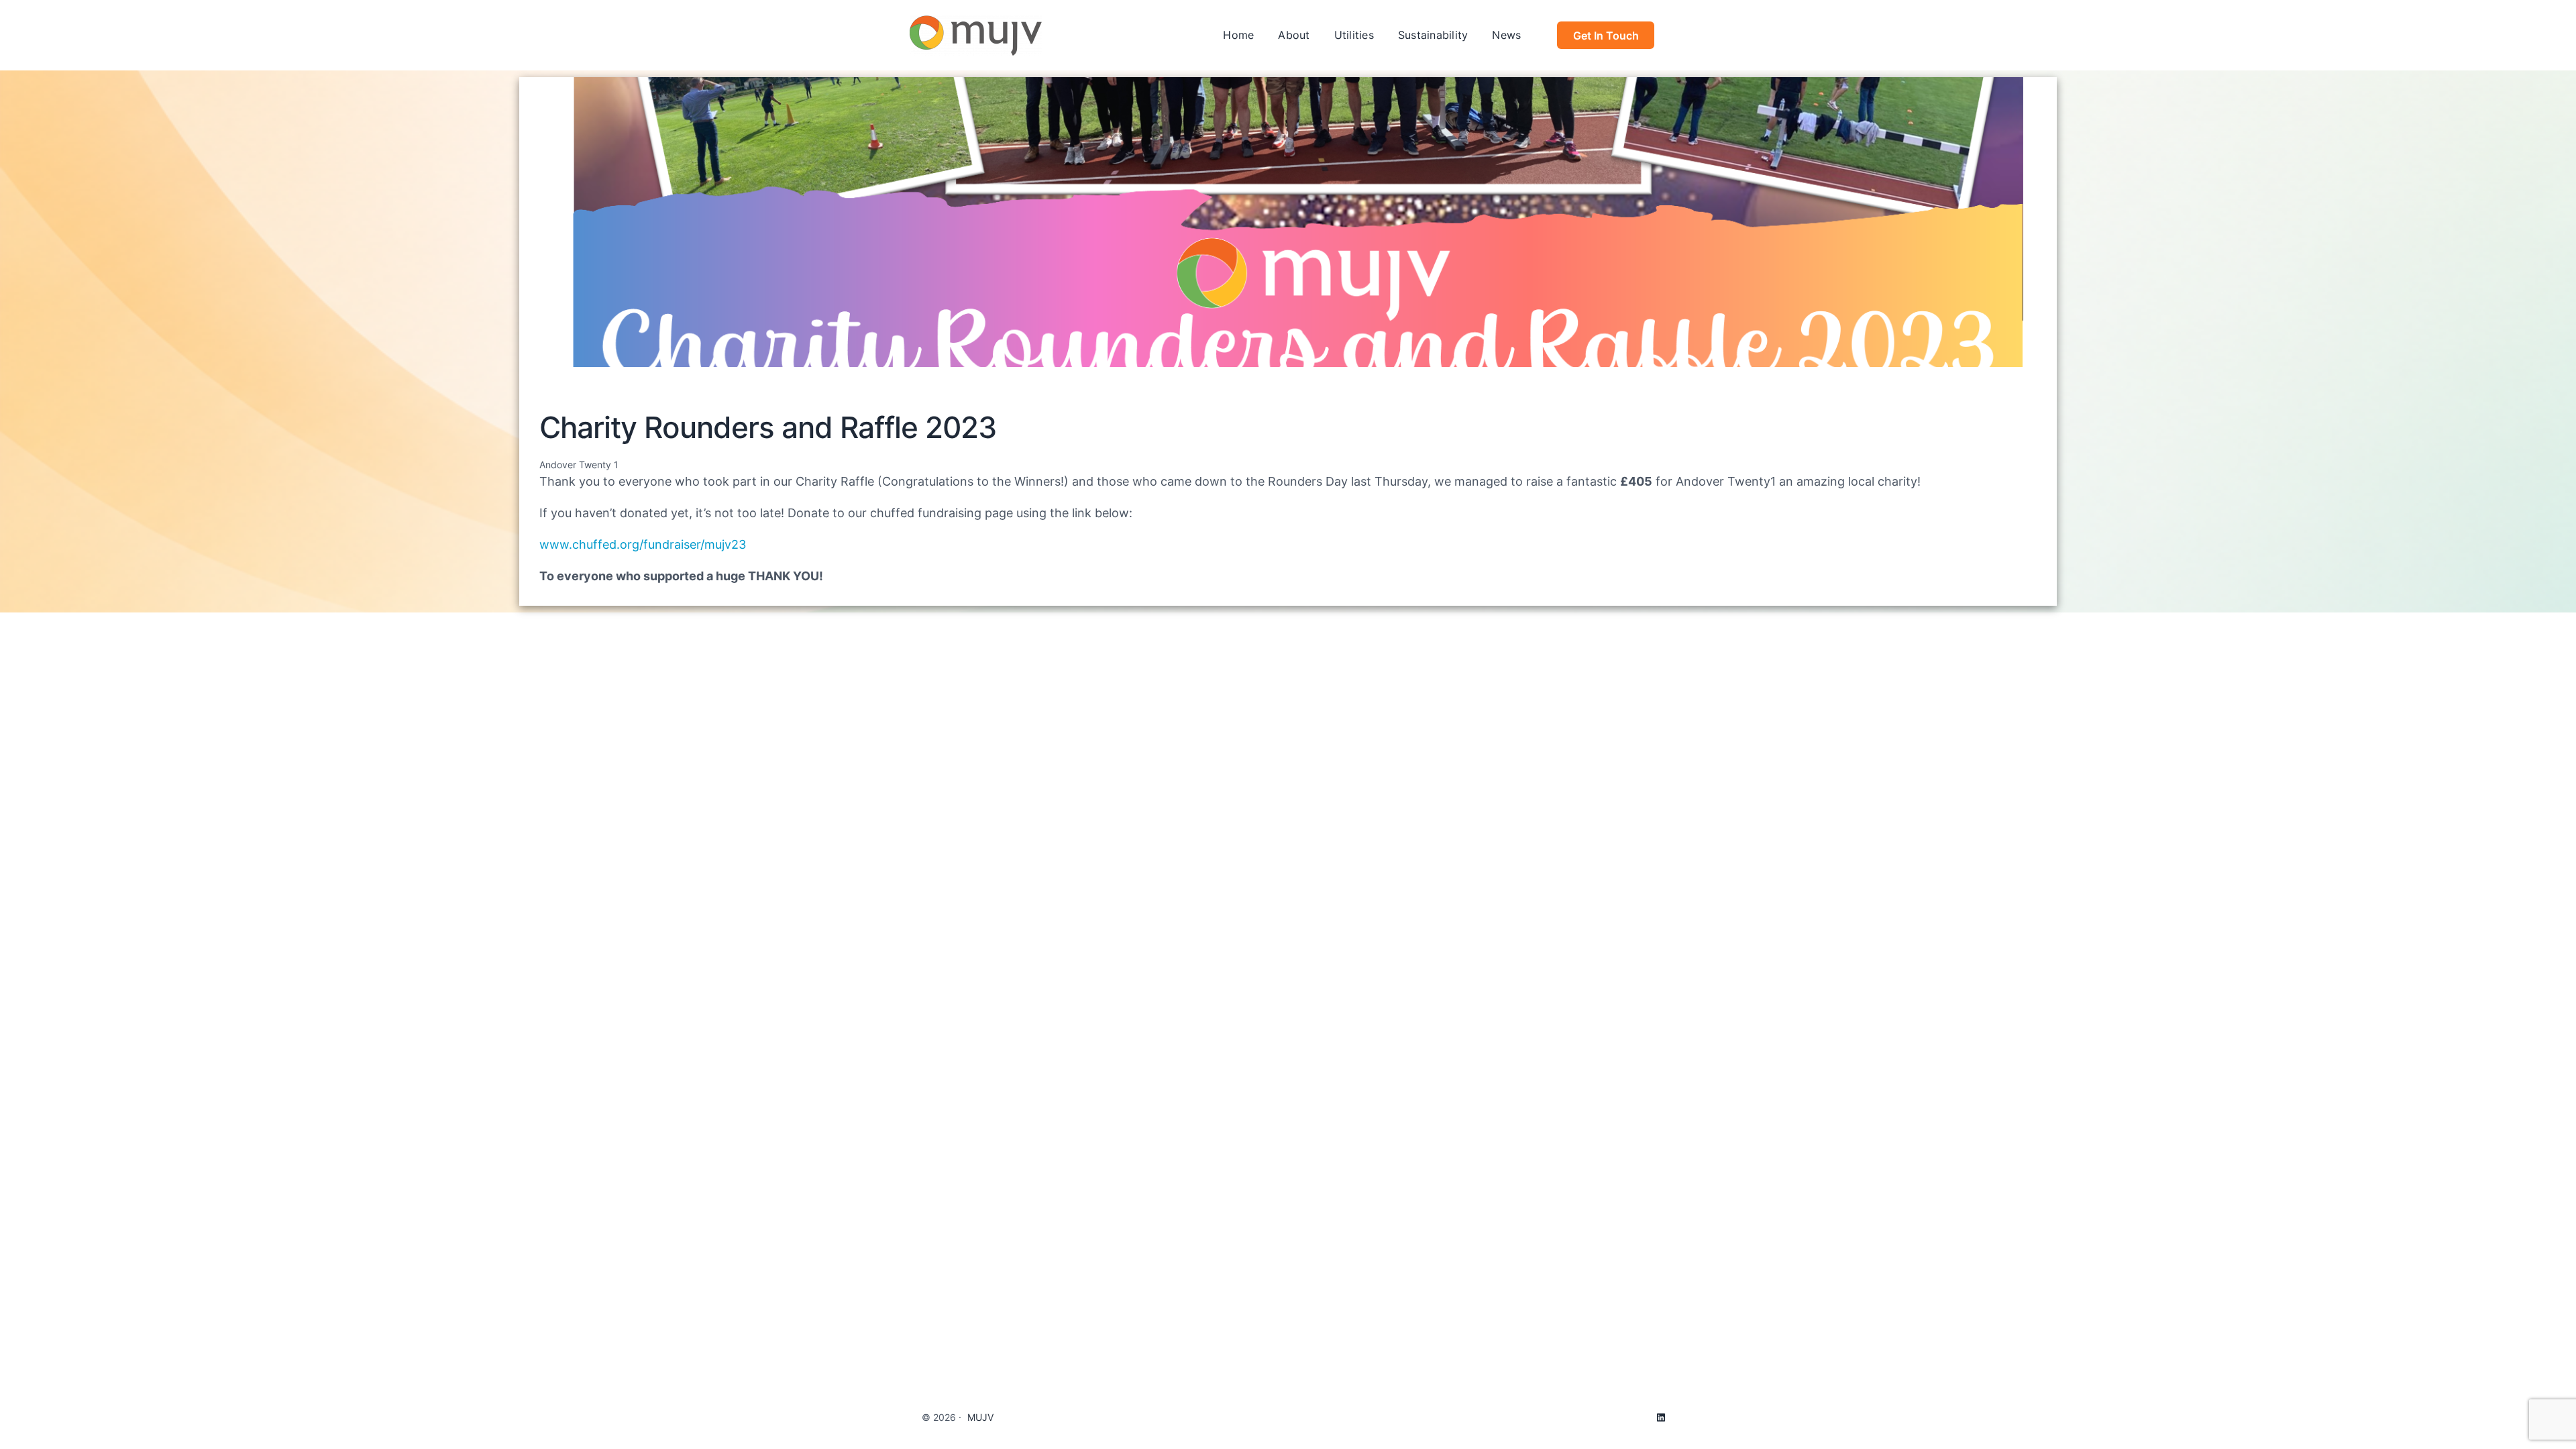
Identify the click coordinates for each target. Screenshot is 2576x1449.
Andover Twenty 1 (579, 465)
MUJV (980, 1417)
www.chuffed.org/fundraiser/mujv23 (643, 544)
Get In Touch (1606, 36)
